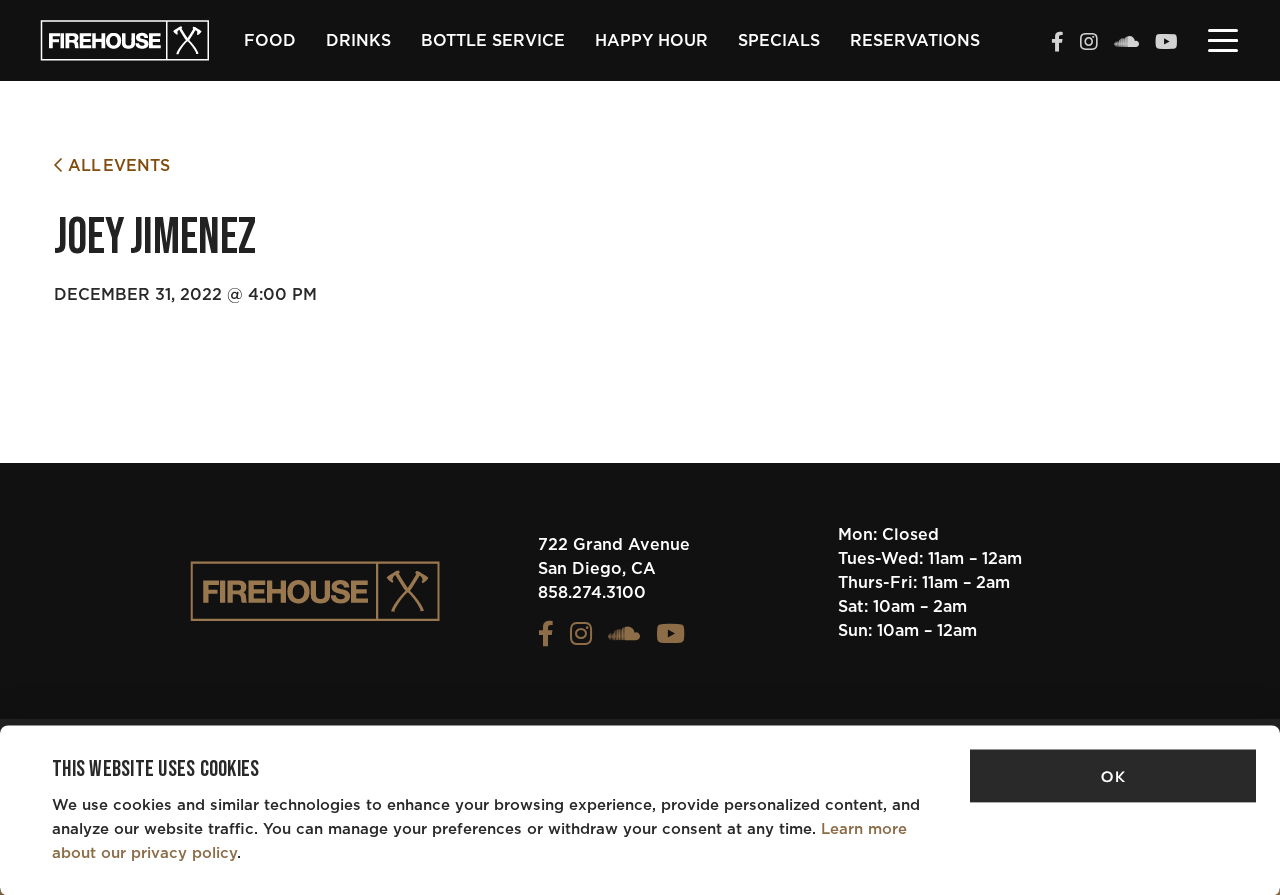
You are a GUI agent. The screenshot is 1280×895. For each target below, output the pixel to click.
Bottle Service (493, 41)
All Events (116, 166)
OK (1113, 776)
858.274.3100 (592, 593)
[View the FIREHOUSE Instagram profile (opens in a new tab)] (1089, 44)
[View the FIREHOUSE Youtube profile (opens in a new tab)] (1166, 44)
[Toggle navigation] (1223, 39)
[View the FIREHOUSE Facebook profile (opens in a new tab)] (1057, 44)
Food (270, 41)
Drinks (358, 41)
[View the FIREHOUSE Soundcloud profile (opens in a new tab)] (1126, 44)
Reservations (915, 41)
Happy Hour (651, 41)
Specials (779, 41)
